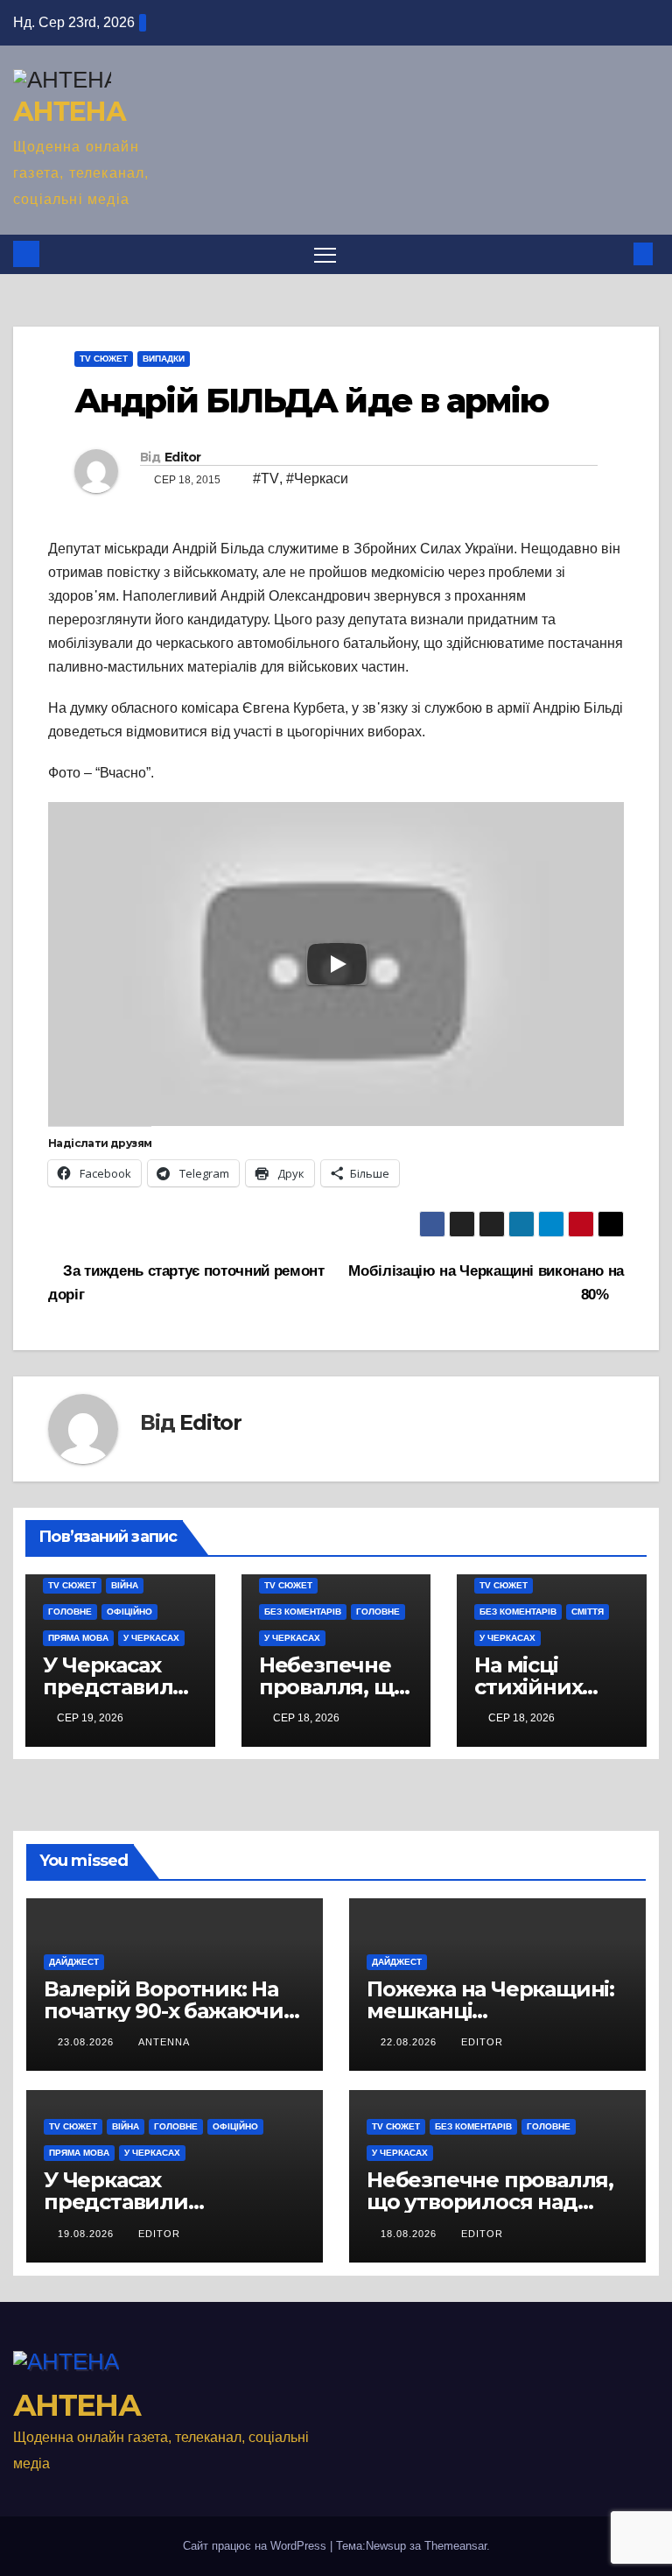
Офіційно (129, 1612)
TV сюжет (104, 359)
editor (482, 2042)
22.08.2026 (410, 2042)
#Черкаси (317, 479)
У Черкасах (151, 1638)
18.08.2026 (410, 2234)
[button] (615, 253)
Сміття (588, 1612)
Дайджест (74, 1962)
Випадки (164, 359)
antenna (164, 2042)
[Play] (337, 964)
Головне (70, 1612)
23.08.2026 (87, 2042)
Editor (183, 457)
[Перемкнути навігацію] (325, 254)
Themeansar (455, 2546)
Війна (125, 1585)
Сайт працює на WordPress (256, 2546)
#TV (266, 479)
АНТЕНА (69, 112)
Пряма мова (78, 1638)
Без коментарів (303, 1612)
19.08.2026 (87, 2234)
